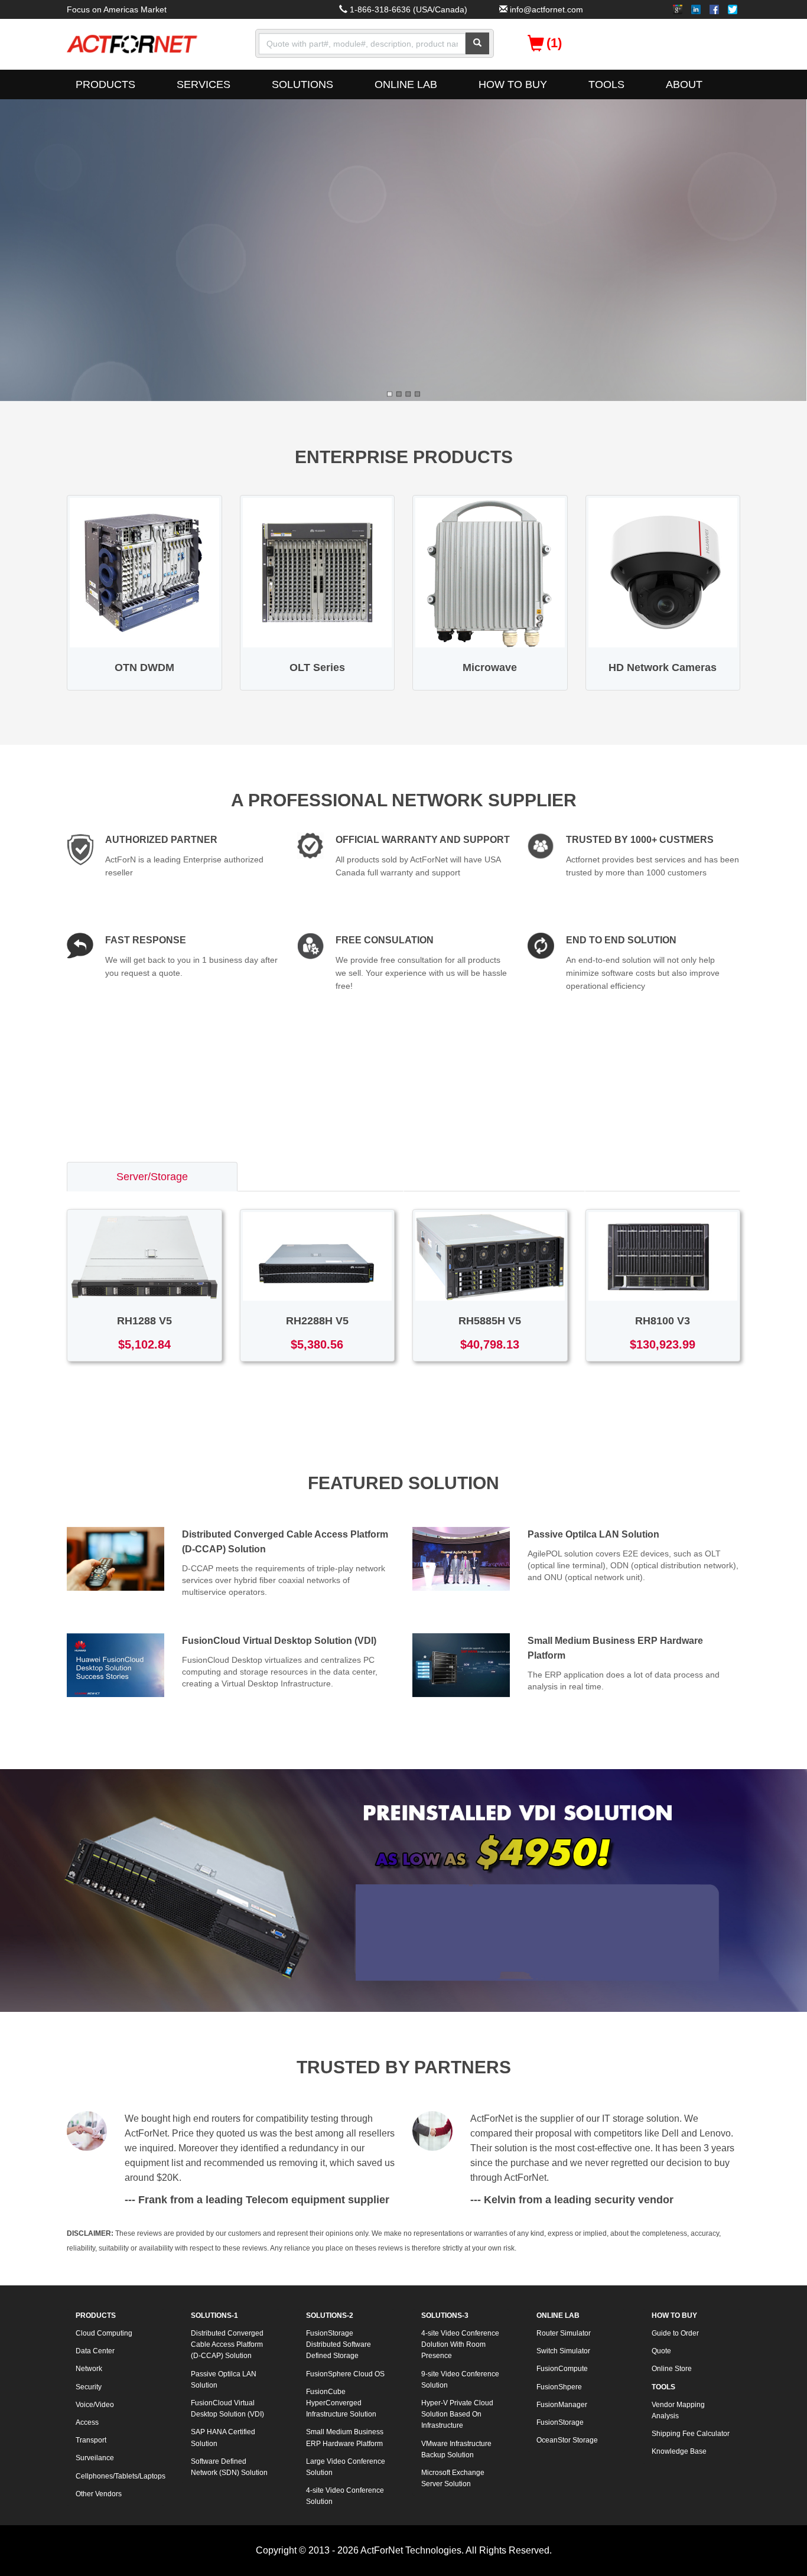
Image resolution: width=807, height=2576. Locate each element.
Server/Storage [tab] (152, 1177)
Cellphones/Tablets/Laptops (120, 2476)
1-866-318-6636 (380, 9)
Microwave (490, 667)
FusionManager (562, 2405)
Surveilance (95, 2458)
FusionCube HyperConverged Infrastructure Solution (341, 2403)
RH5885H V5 (490, 1321)
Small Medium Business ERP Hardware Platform (345, 2437)
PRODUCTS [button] (105, 84)
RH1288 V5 (144, 1321)
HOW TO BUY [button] (513, 84)
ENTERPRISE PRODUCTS (404, 457)
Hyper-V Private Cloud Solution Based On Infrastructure (457, 2414)
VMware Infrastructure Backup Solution (456, 2449)
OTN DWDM (144, 667)
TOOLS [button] (606, 84)
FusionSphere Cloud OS (345, 2374)
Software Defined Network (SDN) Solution (229, 2467)
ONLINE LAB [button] (406, 84)
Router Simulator (564, 2333)
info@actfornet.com (546, 9)
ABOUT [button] (684, 84)
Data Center (95, 2351)
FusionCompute (562, 2369)
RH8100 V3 (663, 1321)
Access (87, 2422)
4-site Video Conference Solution (345, 2496)
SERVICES (204, 84)
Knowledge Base (679, 2451)
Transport (91, 2440)
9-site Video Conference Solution (460, 2380)
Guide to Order (675, 2333)
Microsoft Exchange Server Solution (453, 2478)
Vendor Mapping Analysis (678, 2410)
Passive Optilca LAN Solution (593, 1534)
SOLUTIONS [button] (302, 84)
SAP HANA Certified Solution (223, 2437)
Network (89, 2369)
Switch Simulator (563, 2351)
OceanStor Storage (567, 2440)
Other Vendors (99, 2494)
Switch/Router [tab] (320, 1177)
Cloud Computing (104, 2333)
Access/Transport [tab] (494, 1177)
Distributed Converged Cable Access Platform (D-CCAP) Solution (227, 2344)
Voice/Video (95, 2405)
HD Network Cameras (663, 667)
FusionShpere (559, 2387)
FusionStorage (560, 2422)
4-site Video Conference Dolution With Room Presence (460, 2344)
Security (89, 2387)
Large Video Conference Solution (346, 2467)
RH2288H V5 (317, 1321)
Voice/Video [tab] (663, 1177)
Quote (661, 2351)
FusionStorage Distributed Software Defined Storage (339, 2344)
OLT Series (317, 667)
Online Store (672, 2369)
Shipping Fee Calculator (691, 2434)
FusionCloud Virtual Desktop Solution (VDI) (279, 1641)
